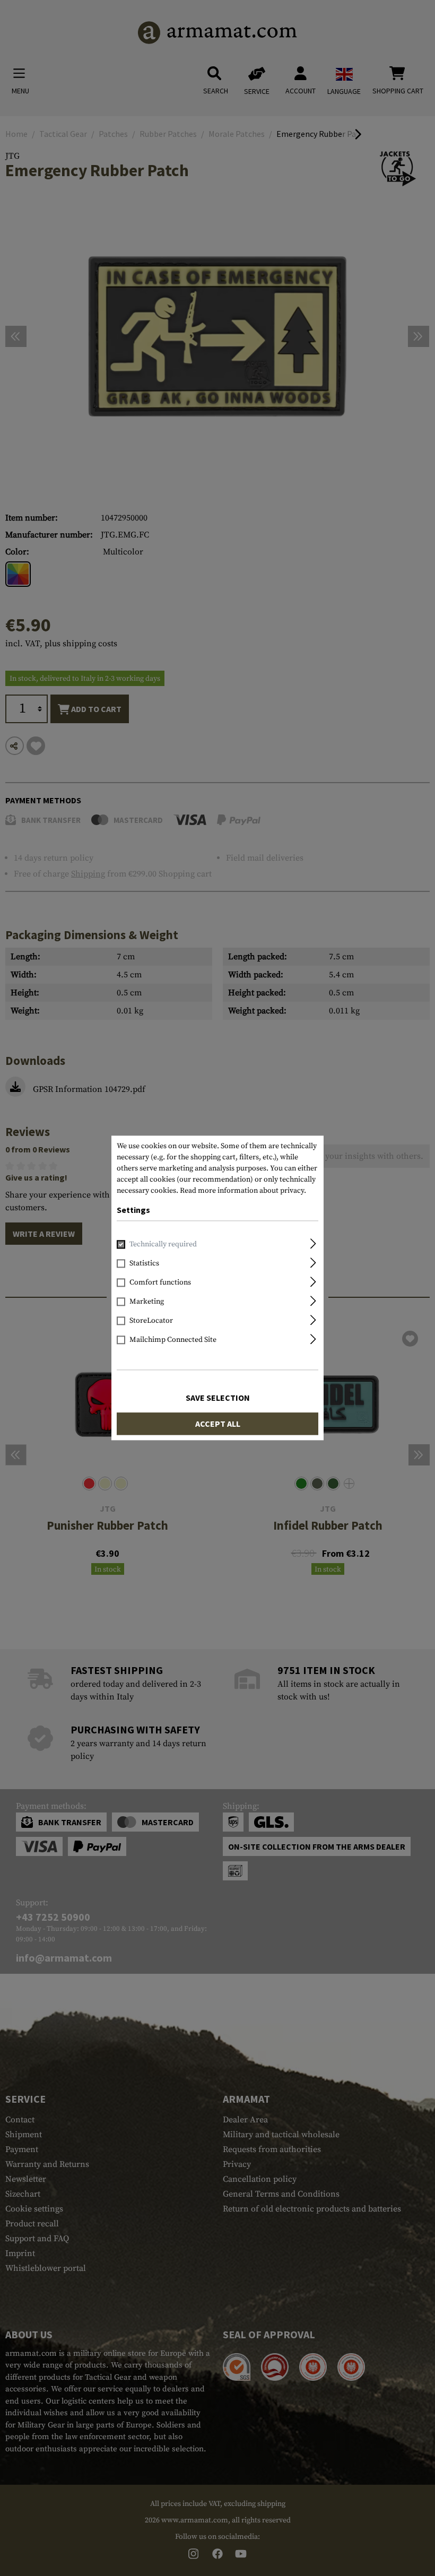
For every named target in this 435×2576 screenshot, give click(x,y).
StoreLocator (151, 1321)
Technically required (163, 1245)
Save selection (218, 1398)
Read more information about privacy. (243, 1191)
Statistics (144, 1264)
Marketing (147, 1302)
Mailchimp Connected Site (173, 1340)
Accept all (218, 1424)
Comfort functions (160, 1283)
